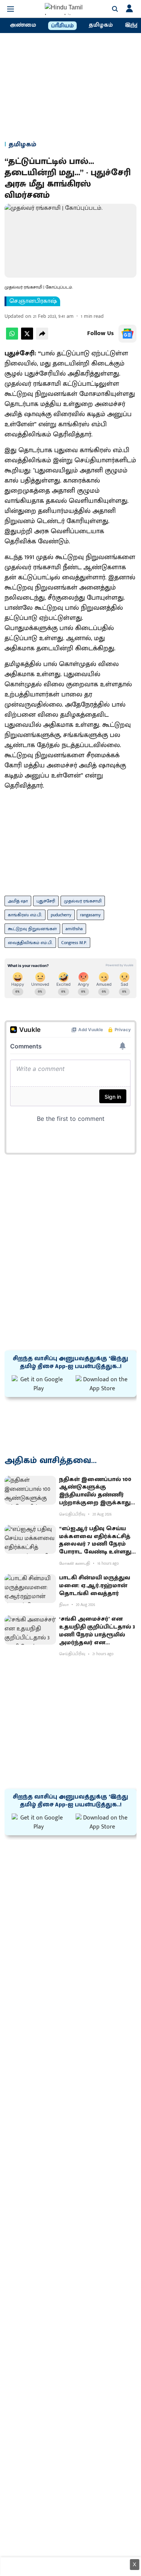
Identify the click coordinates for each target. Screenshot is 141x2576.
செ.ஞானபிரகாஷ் (33, 301)
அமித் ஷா (18, 901)
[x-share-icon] (27, 338)
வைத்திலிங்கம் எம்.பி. (30, 943)
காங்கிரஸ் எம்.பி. (25, 915)
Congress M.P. (74, 943)
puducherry (61, 915)
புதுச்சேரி (46, 901)
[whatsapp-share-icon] (12, 338)
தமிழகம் (101, 25)
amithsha (74, 929)
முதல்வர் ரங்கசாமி (83, 901)
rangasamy (90, 915)
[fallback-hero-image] (30, 1490)
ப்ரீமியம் (62, 26)
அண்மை (23, 25)
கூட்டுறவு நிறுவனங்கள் (32, 929)
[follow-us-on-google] (127, 334)
